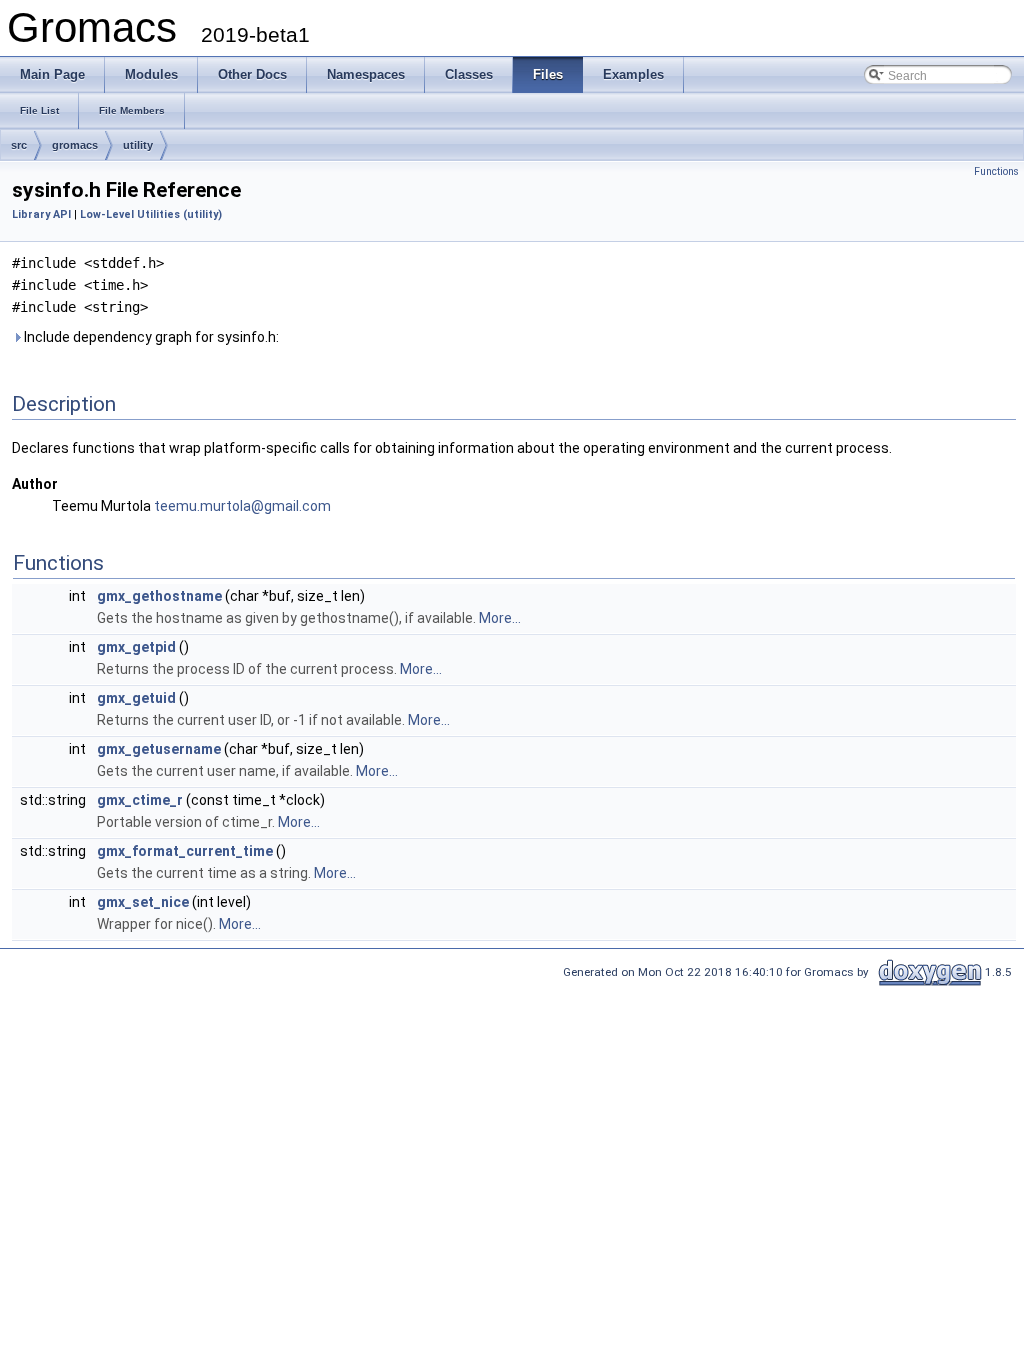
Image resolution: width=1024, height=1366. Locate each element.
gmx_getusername (159, 749)
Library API (41, 214)
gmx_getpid (136, 647)
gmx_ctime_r (140, 800)
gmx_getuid (136, 698)
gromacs (75, 145)
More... (500, 618)
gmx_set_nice (143, 902)
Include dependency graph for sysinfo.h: (150, 337)
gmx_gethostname (159, 596)
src (19, 145)
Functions (996, 171)
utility (138, 145)
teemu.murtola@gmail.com (242, 506)
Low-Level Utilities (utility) (151, 214)
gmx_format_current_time (185, 851)
